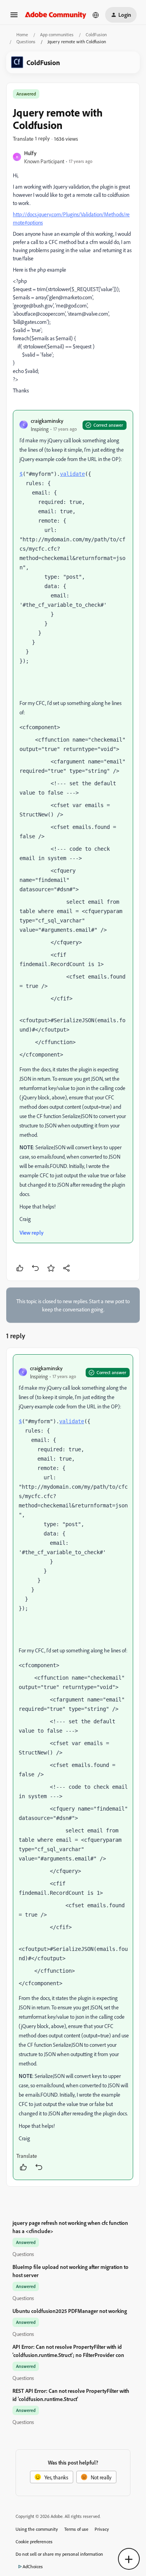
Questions (26, 42)
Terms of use (76, 2529)
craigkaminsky (47, 421)
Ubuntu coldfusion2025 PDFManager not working (70, 2311)
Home (22, 34)
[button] (14, 17)
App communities (57, 34)
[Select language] (96, 15)
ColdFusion (96, 34)
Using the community (37, 2529)
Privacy (102, 2529)
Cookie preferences (34, 2542)
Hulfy (30, 153)
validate (72, 474)
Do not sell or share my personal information (59, 2554)
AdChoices (33, 2566)
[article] (73, 1767)
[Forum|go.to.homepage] (56, 15)
